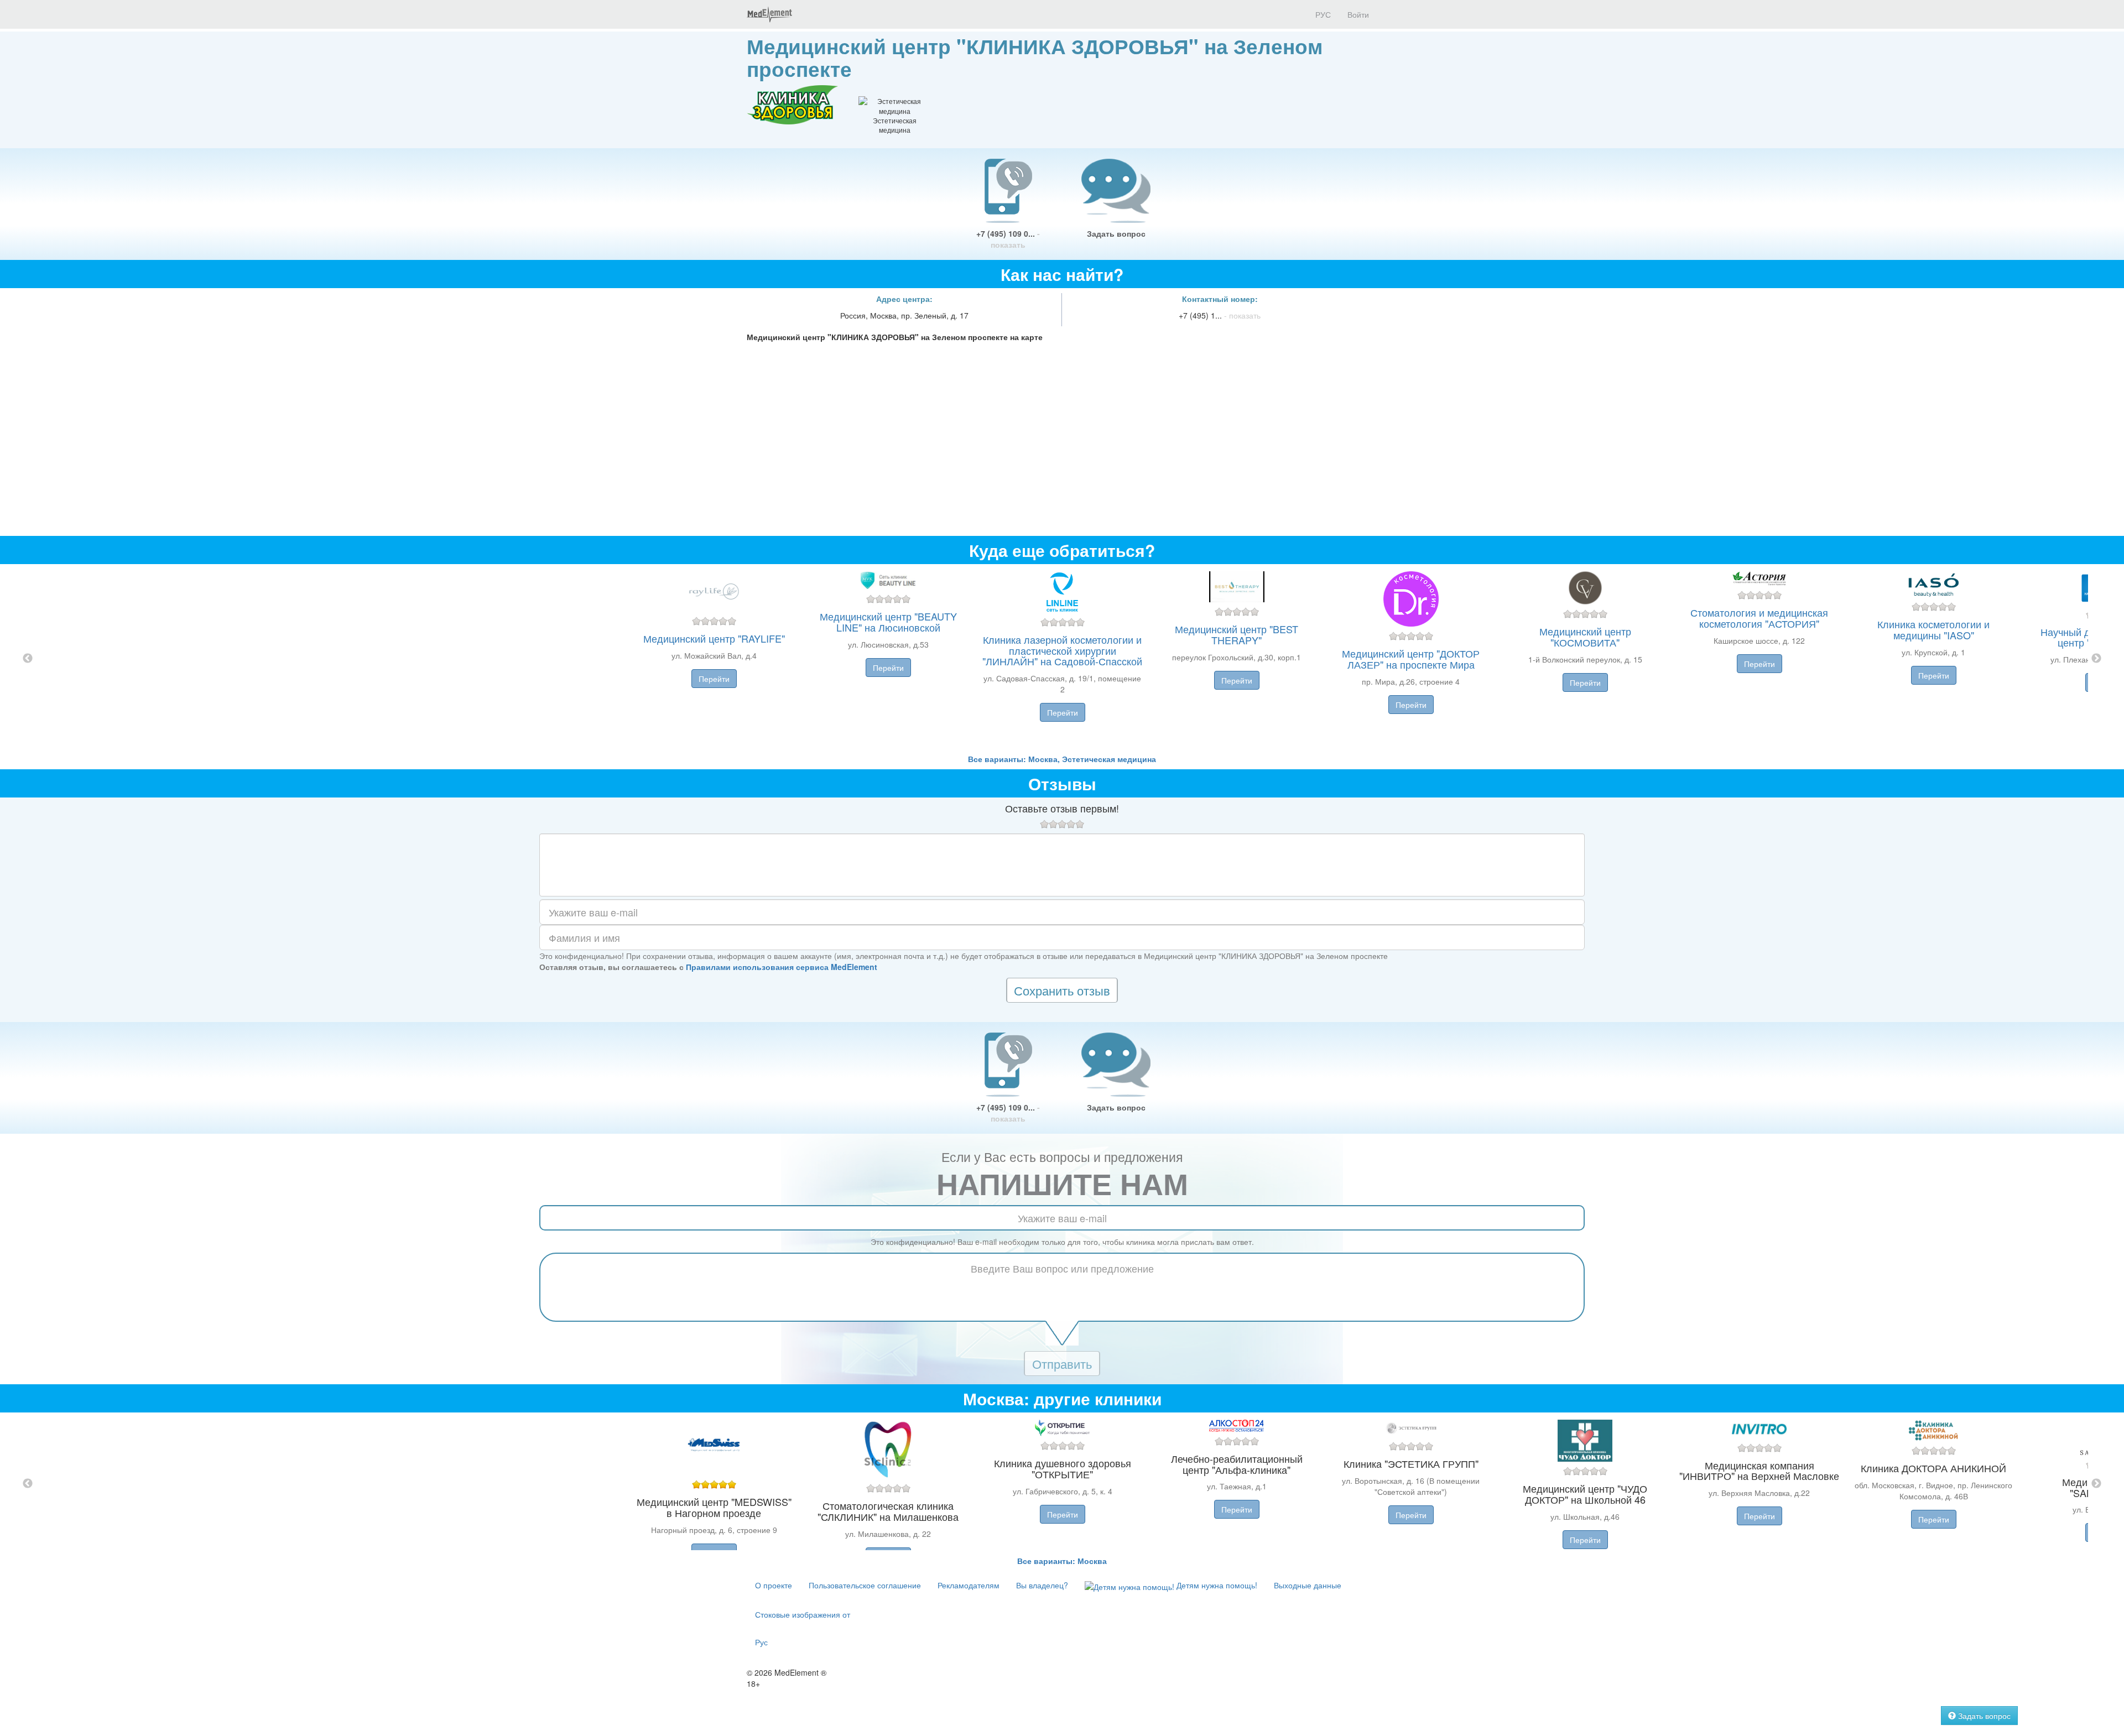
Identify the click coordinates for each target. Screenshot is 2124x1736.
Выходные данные (1308, 1585)
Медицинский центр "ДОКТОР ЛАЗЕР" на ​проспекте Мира (1411, 659)
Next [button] (2096, 659)
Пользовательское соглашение (865, 1585)
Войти (1358, 14)
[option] (1062, 659)
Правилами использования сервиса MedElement (782, 967)
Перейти (714, 679)
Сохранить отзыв (1062, 990)
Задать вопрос (1116, 233)
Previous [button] (28, 659)
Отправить (1062, 1364)
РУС (1322, 14)
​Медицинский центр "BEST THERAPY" (1237, 634)
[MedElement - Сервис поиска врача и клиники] (769, 14)
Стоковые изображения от (803, 1614)
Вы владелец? (1042, 1585)
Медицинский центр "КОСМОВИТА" (1585, 637)
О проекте (774, 1585)
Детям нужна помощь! (1216, 1585)
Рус (761, 1642)
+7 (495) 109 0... (1008, 239)
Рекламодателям (969, 1585)
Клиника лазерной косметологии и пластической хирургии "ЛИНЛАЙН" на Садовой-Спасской (1062, 650)
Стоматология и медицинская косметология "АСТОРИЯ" (1759, 618)
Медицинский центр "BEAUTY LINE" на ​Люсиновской (888, 622)
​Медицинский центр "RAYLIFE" (714, 638)
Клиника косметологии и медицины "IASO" (1933, 629)
